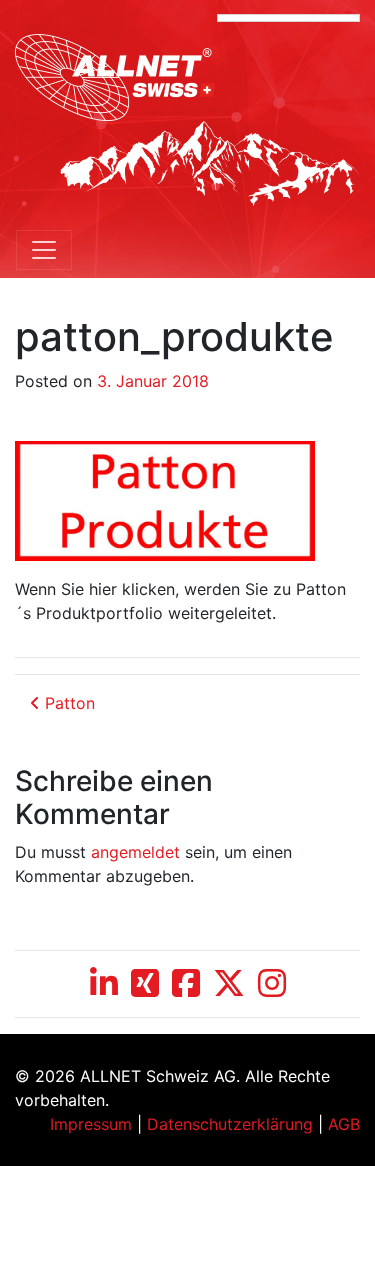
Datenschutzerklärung (230, 1124)
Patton (67, 703)
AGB (344, 1124)
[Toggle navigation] (44, 250)
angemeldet (135, 852)
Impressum (91, 1124)
